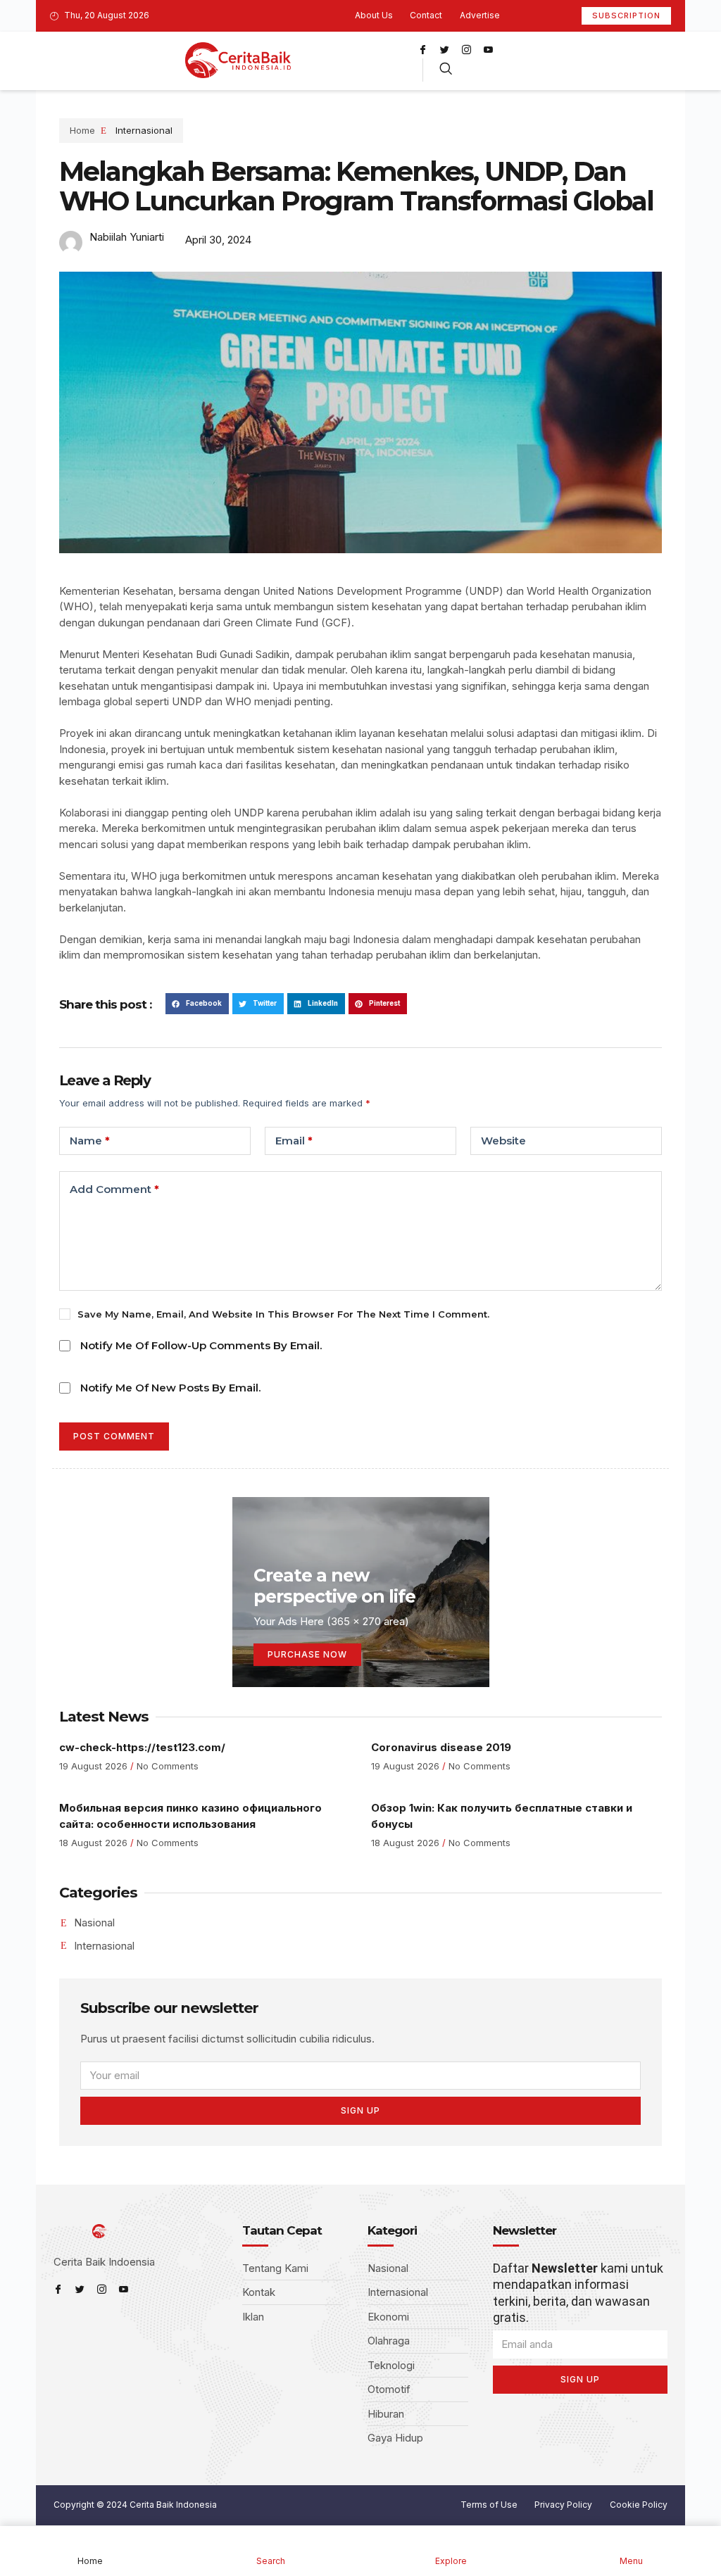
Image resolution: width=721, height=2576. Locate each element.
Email (294, 1141)
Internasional (144, 130)
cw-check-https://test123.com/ (142, 1747)
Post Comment (114, 1436)
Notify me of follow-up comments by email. (201, 1345)
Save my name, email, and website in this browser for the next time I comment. (283, 1314)
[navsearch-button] (446, 70)
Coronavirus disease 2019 (441, 1747)
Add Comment (114, 1189)
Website (503, 1141)
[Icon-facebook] (422, 49)
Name (90, 1141)
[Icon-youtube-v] (488, 49)
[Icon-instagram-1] (466, 49)
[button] (197, 1003)
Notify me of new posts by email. (170, 1388)
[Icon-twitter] (444, 49)
